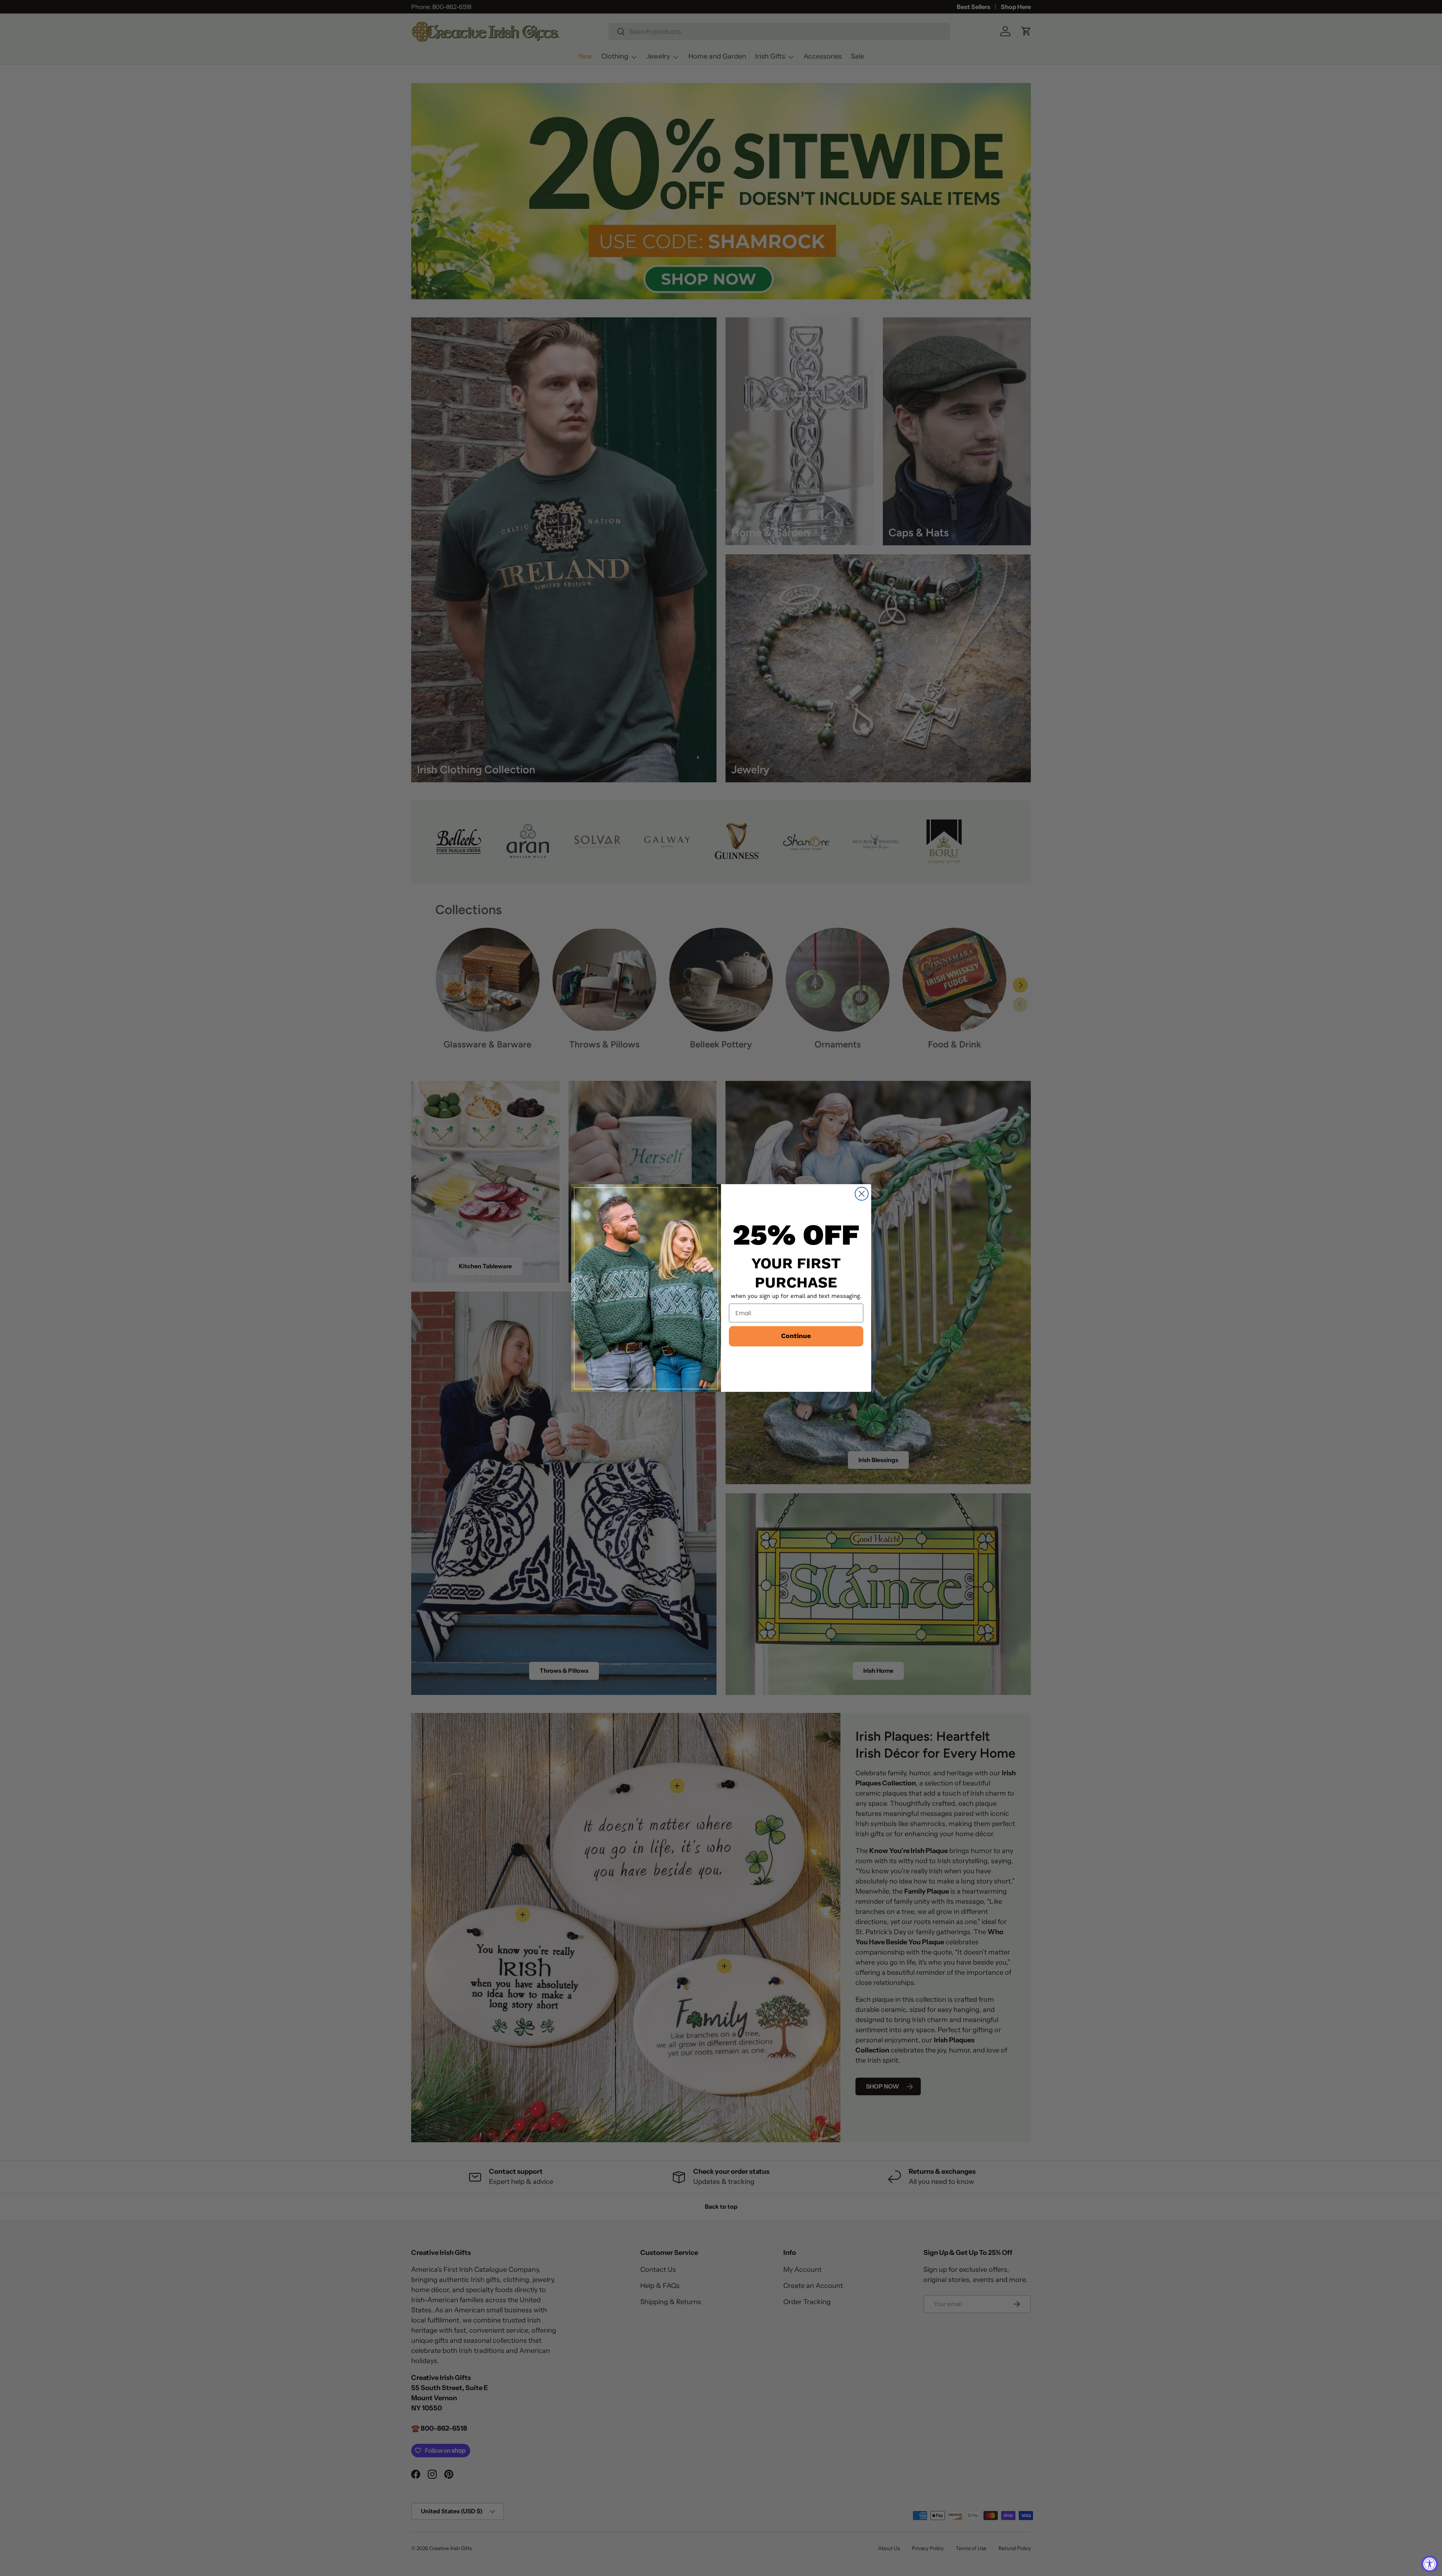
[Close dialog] (862, 1194)
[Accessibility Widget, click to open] (1430, 2564)
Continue (796, 1336)
